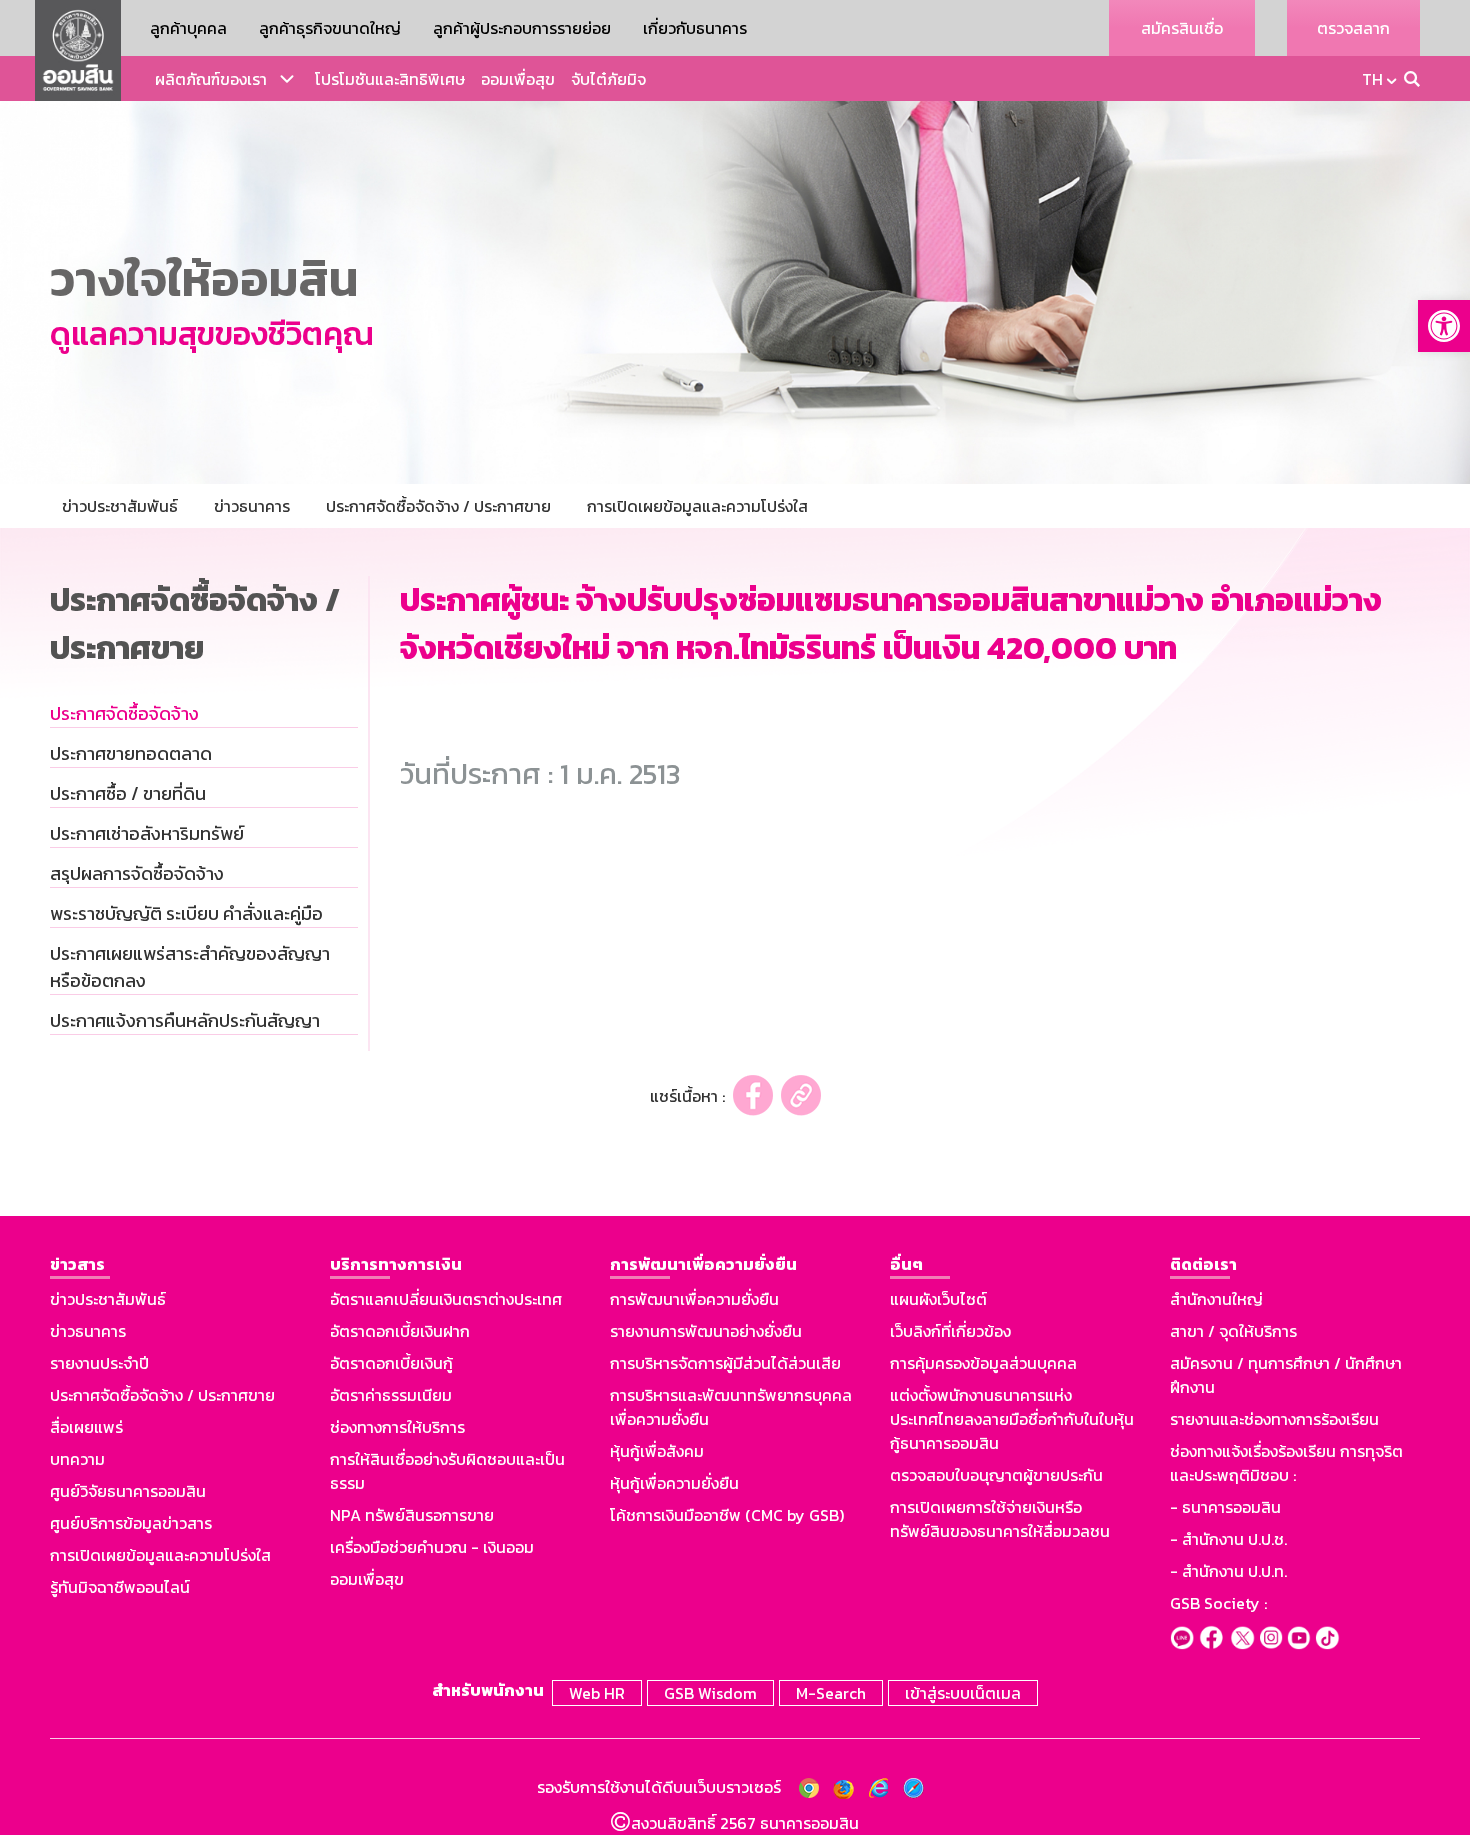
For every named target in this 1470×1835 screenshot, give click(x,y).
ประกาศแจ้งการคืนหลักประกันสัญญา (185, 1020)
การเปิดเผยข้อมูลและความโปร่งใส (160, 1555)
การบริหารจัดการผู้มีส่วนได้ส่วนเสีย (725, 1363)
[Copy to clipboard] (801, 1095)
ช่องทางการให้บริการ (397, 1427)
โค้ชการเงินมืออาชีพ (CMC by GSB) (727, 1515)
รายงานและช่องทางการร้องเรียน (1274, 1419)
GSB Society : (1218, 1603)
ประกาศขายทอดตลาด (131, 753)
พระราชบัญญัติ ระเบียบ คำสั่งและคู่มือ (186, 913)
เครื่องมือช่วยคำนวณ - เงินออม (432, 1547)
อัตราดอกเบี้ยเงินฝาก (400, 1331)
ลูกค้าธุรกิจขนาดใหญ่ (330, 28)
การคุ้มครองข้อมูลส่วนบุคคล (983, 1363)
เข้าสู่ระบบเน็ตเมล (963, 1693)
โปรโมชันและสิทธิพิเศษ (390, 79)
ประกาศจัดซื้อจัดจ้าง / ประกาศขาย (162, 1395)
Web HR (597, 1693)
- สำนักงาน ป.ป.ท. (1228, 1571)
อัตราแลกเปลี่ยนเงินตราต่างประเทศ (446, 1299)
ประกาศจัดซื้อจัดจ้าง (124, 713)
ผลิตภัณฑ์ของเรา (211, 79)
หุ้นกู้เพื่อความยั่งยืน (674, 1483)
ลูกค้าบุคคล (188, 28)
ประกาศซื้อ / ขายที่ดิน (128, 793)
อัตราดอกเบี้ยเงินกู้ (391, 1363)
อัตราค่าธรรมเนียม (391, 1395)
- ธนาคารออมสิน (1225, 1507)
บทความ (77, 1459)
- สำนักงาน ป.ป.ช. (1228, 1539)
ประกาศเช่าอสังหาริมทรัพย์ (147, 833)
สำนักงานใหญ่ (1216, 1299)
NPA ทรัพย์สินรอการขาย (412, 1515)
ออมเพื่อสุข (518, 79)
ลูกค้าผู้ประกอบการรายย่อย (522, 28)
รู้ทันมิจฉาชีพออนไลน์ (120, 1587)
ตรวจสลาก (1353, 28)
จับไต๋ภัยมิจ (608, 79)
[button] (1444, 326)
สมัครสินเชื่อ (1182, 28)
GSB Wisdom (710, 1693)
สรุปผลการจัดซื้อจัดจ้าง (137, 873)
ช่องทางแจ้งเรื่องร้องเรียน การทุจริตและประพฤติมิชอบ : (1286, 1463)
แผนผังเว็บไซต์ (938, 1299)
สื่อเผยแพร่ (86, 1427)
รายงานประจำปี (99, 1363)
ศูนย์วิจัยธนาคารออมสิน (128, 1491)
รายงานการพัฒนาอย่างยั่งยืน (706, 1331)
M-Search (831, 1693)
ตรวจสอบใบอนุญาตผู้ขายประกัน (996, 1475)
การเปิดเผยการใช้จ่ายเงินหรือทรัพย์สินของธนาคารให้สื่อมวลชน (1000, 1519)
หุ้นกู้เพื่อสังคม (657, 1451)
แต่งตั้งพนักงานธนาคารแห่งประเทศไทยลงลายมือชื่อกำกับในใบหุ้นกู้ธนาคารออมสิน (1012, 1419)
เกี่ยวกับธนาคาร (695, 28)
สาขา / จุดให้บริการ (1233, 1331)
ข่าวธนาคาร (88, 1331)
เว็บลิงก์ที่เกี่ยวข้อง (950, 1331)
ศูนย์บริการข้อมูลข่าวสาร (131, 1523)
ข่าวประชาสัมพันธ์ (108, 1299)
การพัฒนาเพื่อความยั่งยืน (694, 1299)
